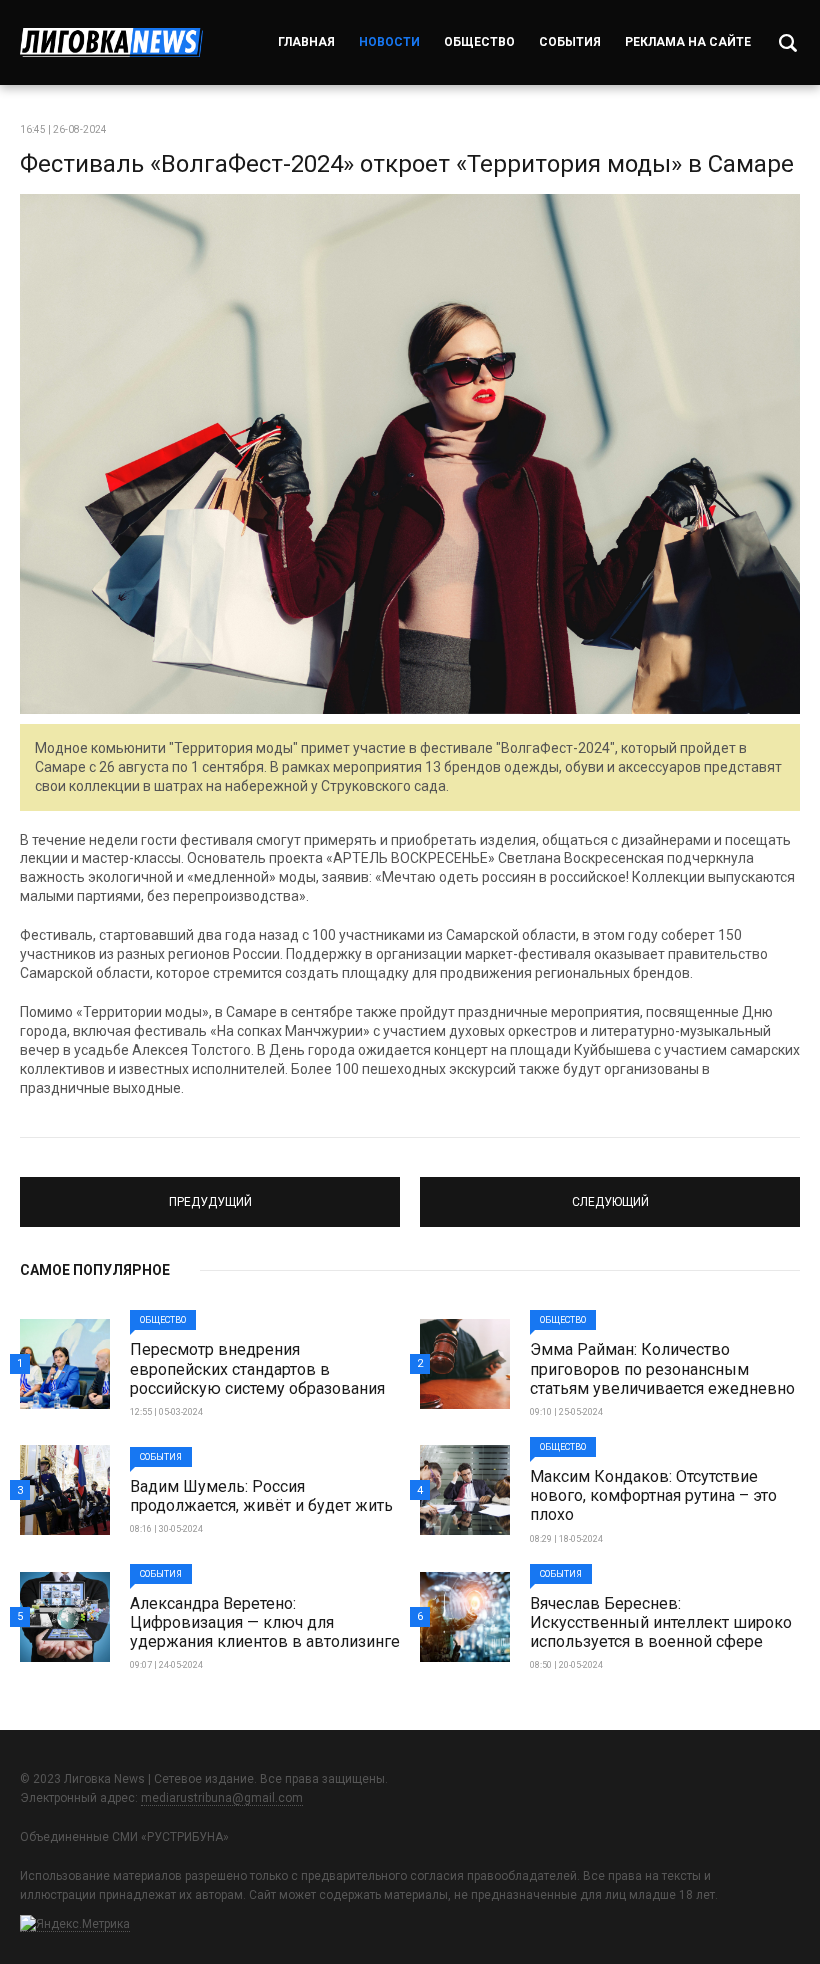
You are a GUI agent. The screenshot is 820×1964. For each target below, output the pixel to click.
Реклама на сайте (688, 42)
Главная (306, 42)
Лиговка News (111, 42)
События (570, 42)
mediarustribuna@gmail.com (222, 1798)
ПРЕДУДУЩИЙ (210, 1193)
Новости (389, 42)
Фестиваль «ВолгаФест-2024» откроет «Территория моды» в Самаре (407, 164)
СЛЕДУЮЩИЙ (610, 1193)
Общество (479, 42)
